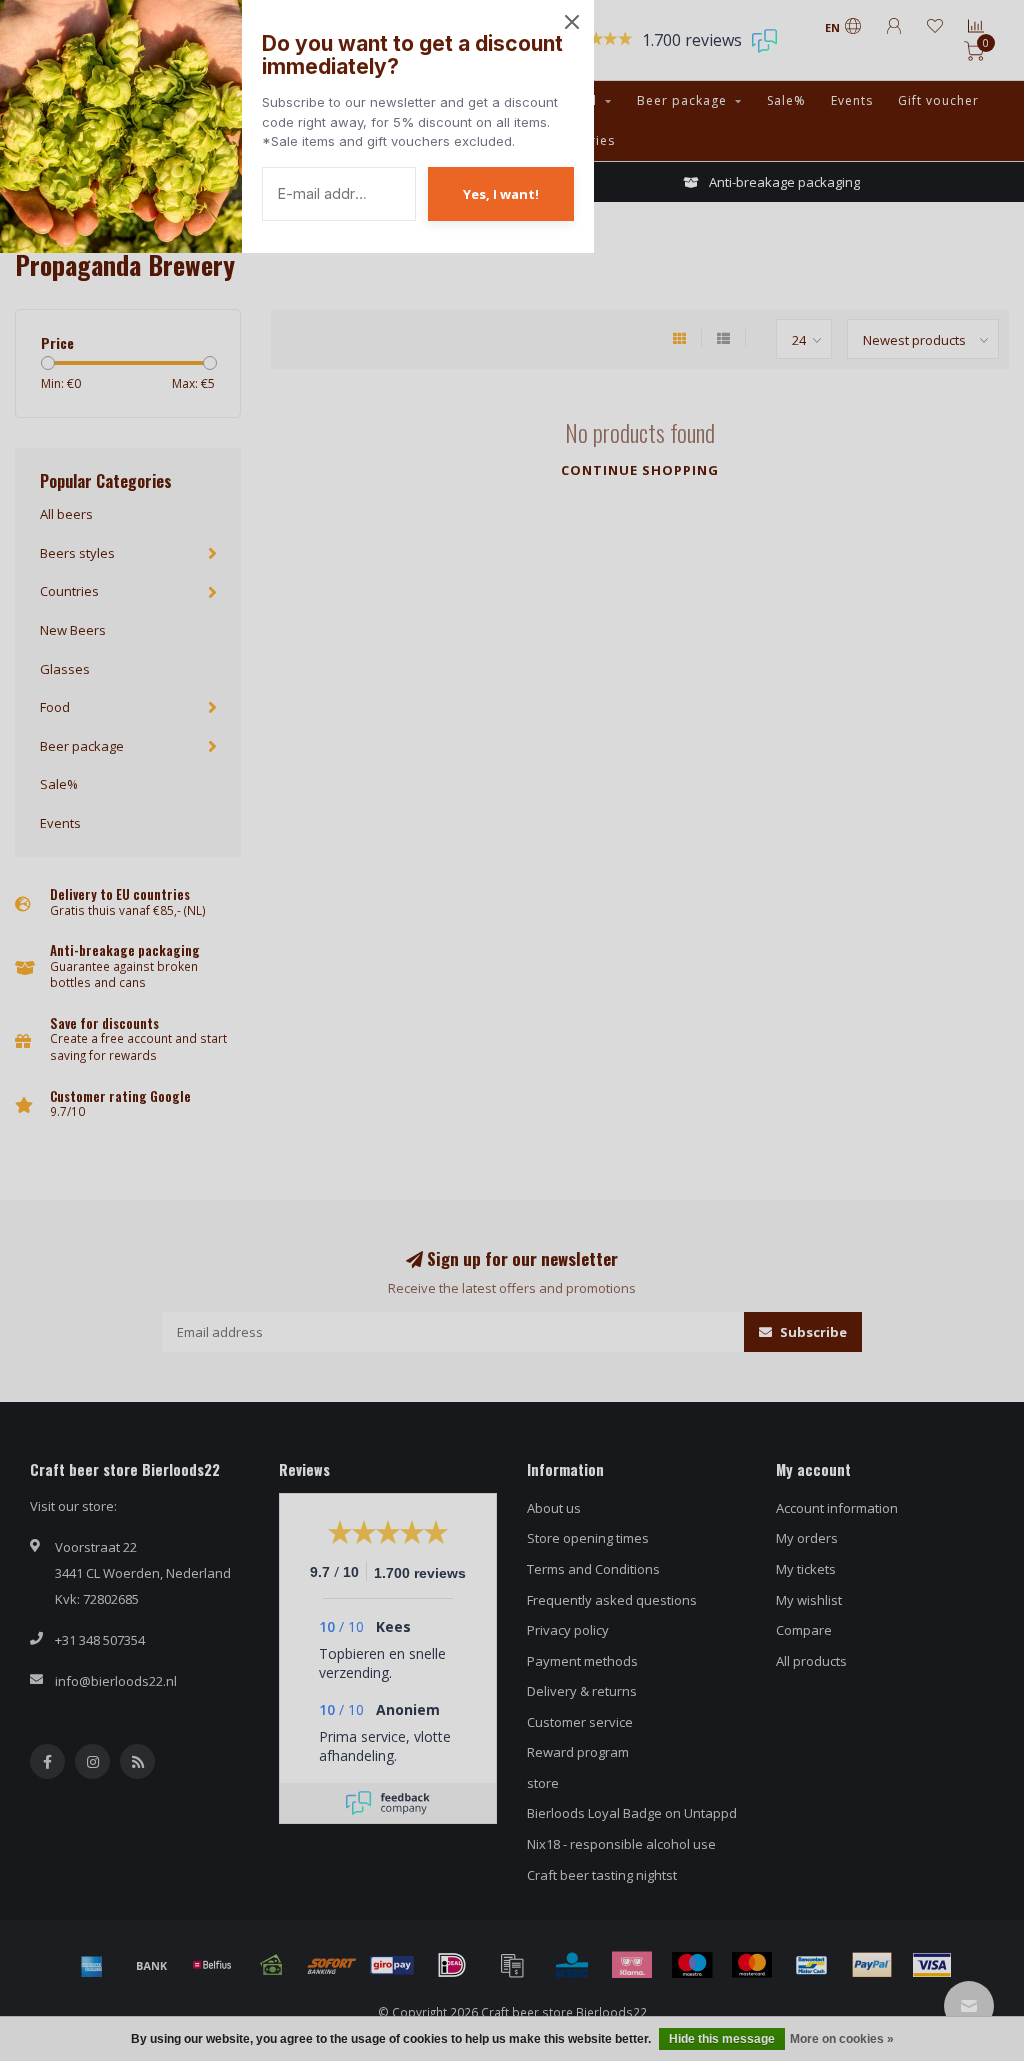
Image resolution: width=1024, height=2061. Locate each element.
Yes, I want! (501, 194)
